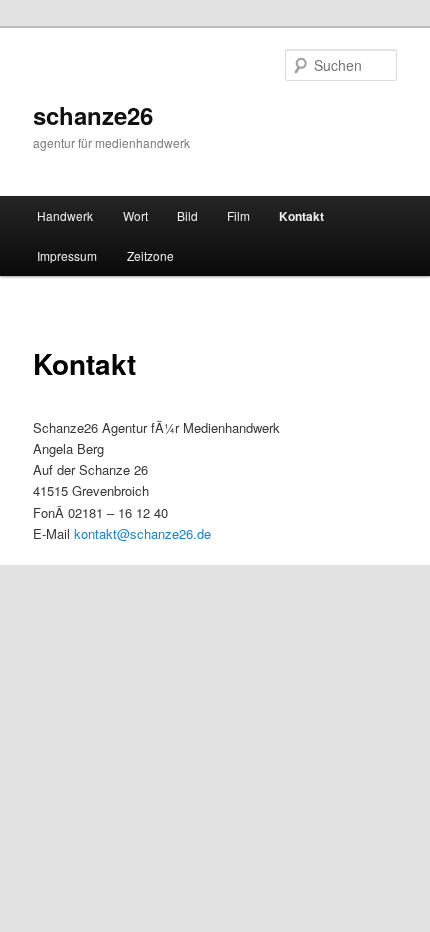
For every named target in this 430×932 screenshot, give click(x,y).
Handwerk (65, 215)
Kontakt (301, 216)
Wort (135, 215)
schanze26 (93, 115)
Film (238, 215)
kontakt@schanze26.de (142, 533)
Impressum (67, 255)
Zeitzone (150, 255)
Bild (187, 215)
